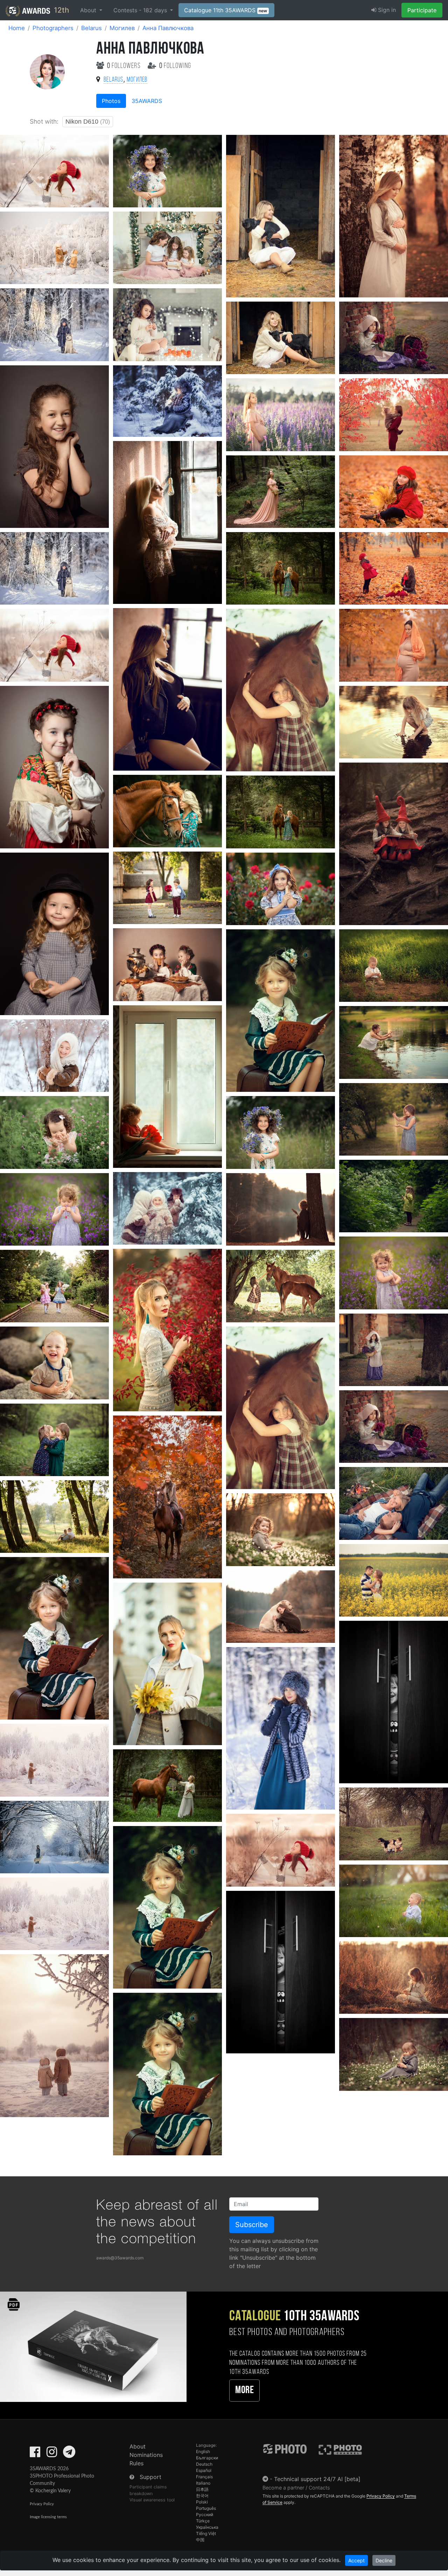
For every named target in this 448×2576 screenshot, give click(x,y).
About (138, 2446)
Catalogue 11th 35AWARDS (226, 10)
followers (125, 66)
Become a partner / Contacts (296, 2488)
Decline (384, 2560)
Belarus (92, 28)
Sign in (386, 10)
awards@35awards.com (120, 2258)
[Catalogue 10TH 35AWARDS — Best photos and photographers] (93, 2346)
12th (60, 10)
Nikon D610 (88, 122)
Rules (136, 2463)
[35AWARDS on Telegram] (69, 2454)
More (244, 2391)
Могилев (122, 28)
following (175, 66)
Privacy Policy (42, 2504)
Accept (356, 2560)
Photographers (53, 28)
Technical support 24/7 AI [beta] (317, 2479)
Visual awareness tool (152, 2500)
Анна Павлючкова (168, 28)
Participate (422, 10)
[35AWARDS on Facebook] (35, 2454)
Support (150, 2477)
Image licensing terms (48, 2517)
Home (17, 28)
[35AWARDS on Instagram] (52, 2454)
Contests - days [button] (141, 10)
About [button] (89, 10)
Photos (111, 101)
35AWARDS (147, 101)
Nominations (146, 2455)
